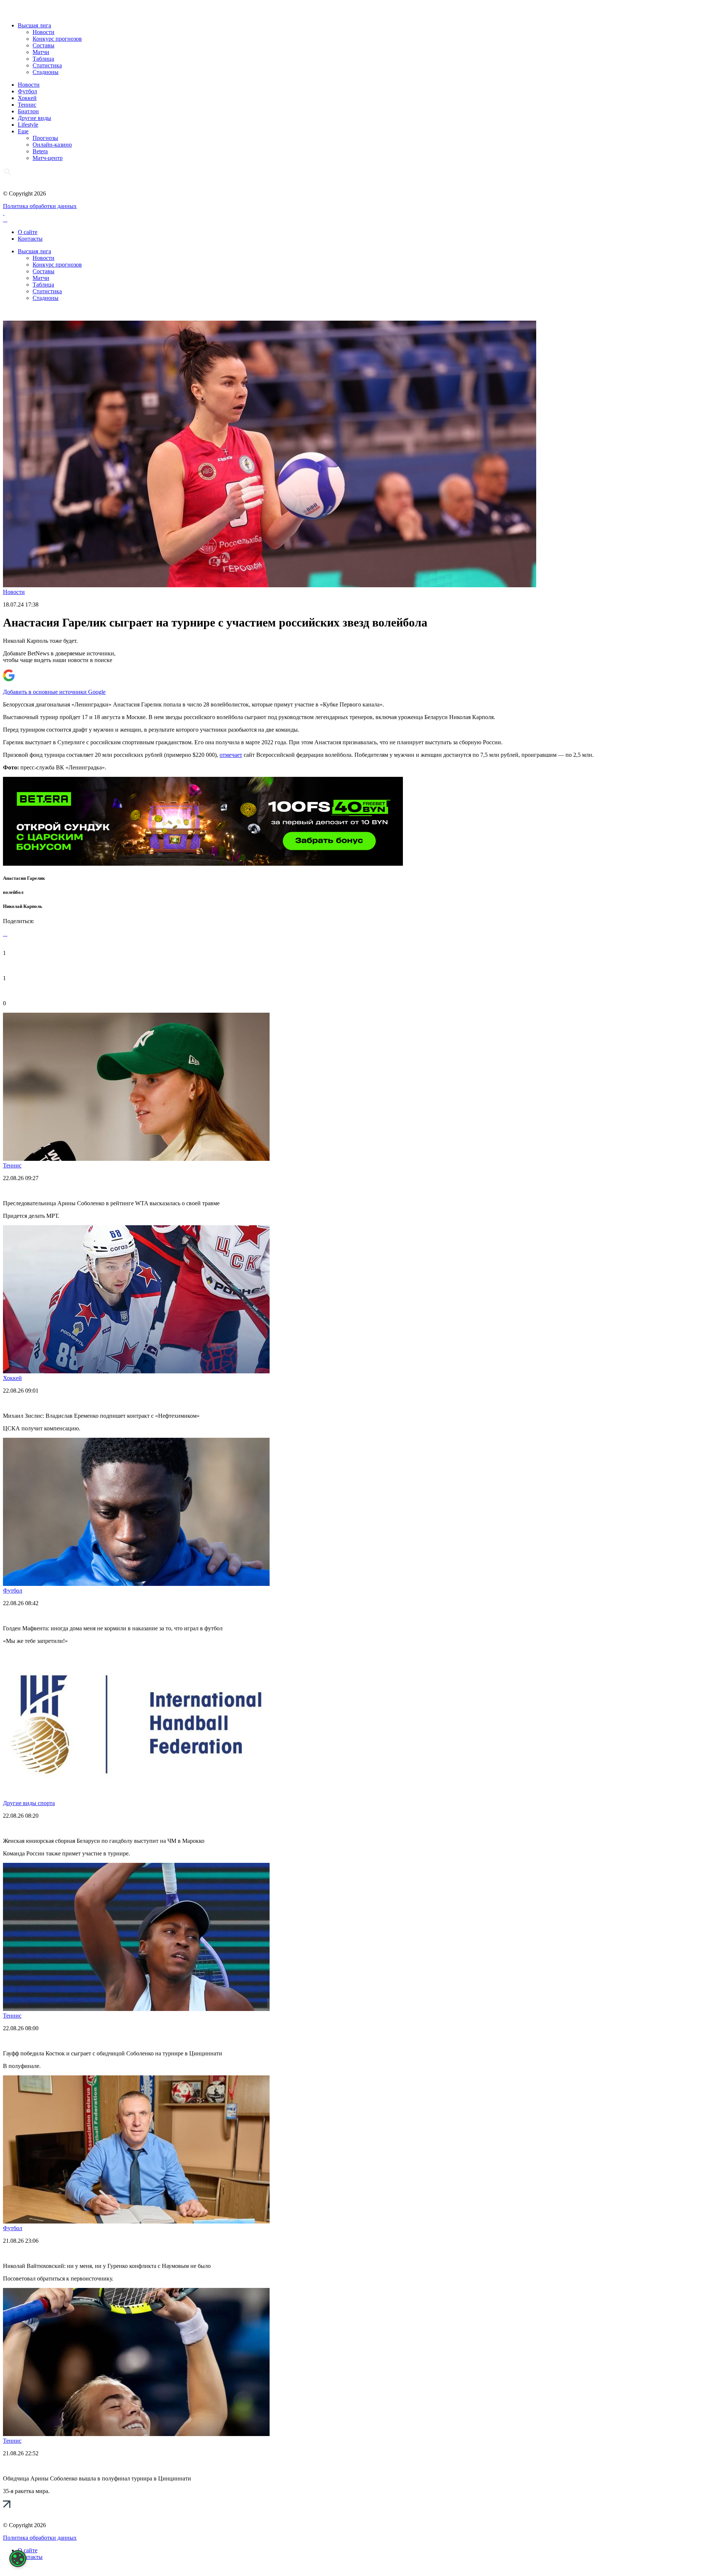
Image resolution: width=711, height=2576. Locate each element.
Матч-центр (48, 158)
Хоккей (27, 98)
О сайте (28, 232)
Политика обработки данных (40, 206)
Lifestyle (28, 125)
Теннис (27, 105)
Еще (23, 131)
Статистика (47, 65)
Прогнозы (45, 138)
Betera (40, 151)
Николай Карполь (23, 906)
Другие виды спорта (29, 1803)
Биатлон (28, 111)
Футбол (27, 91)
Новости (44, 32)
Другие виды (34, 118)
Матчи (41, 52)
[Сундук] (203, 864)
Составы (44, 45)
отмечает (231, 755)
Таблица (43, 59)
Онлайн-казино (52, 145)
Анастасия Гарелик (24, 878)
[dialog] (18, 2559)
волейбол (13, 892)
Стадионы (46, 72)
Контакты (30, 239)
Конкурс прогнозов (57, 39)
